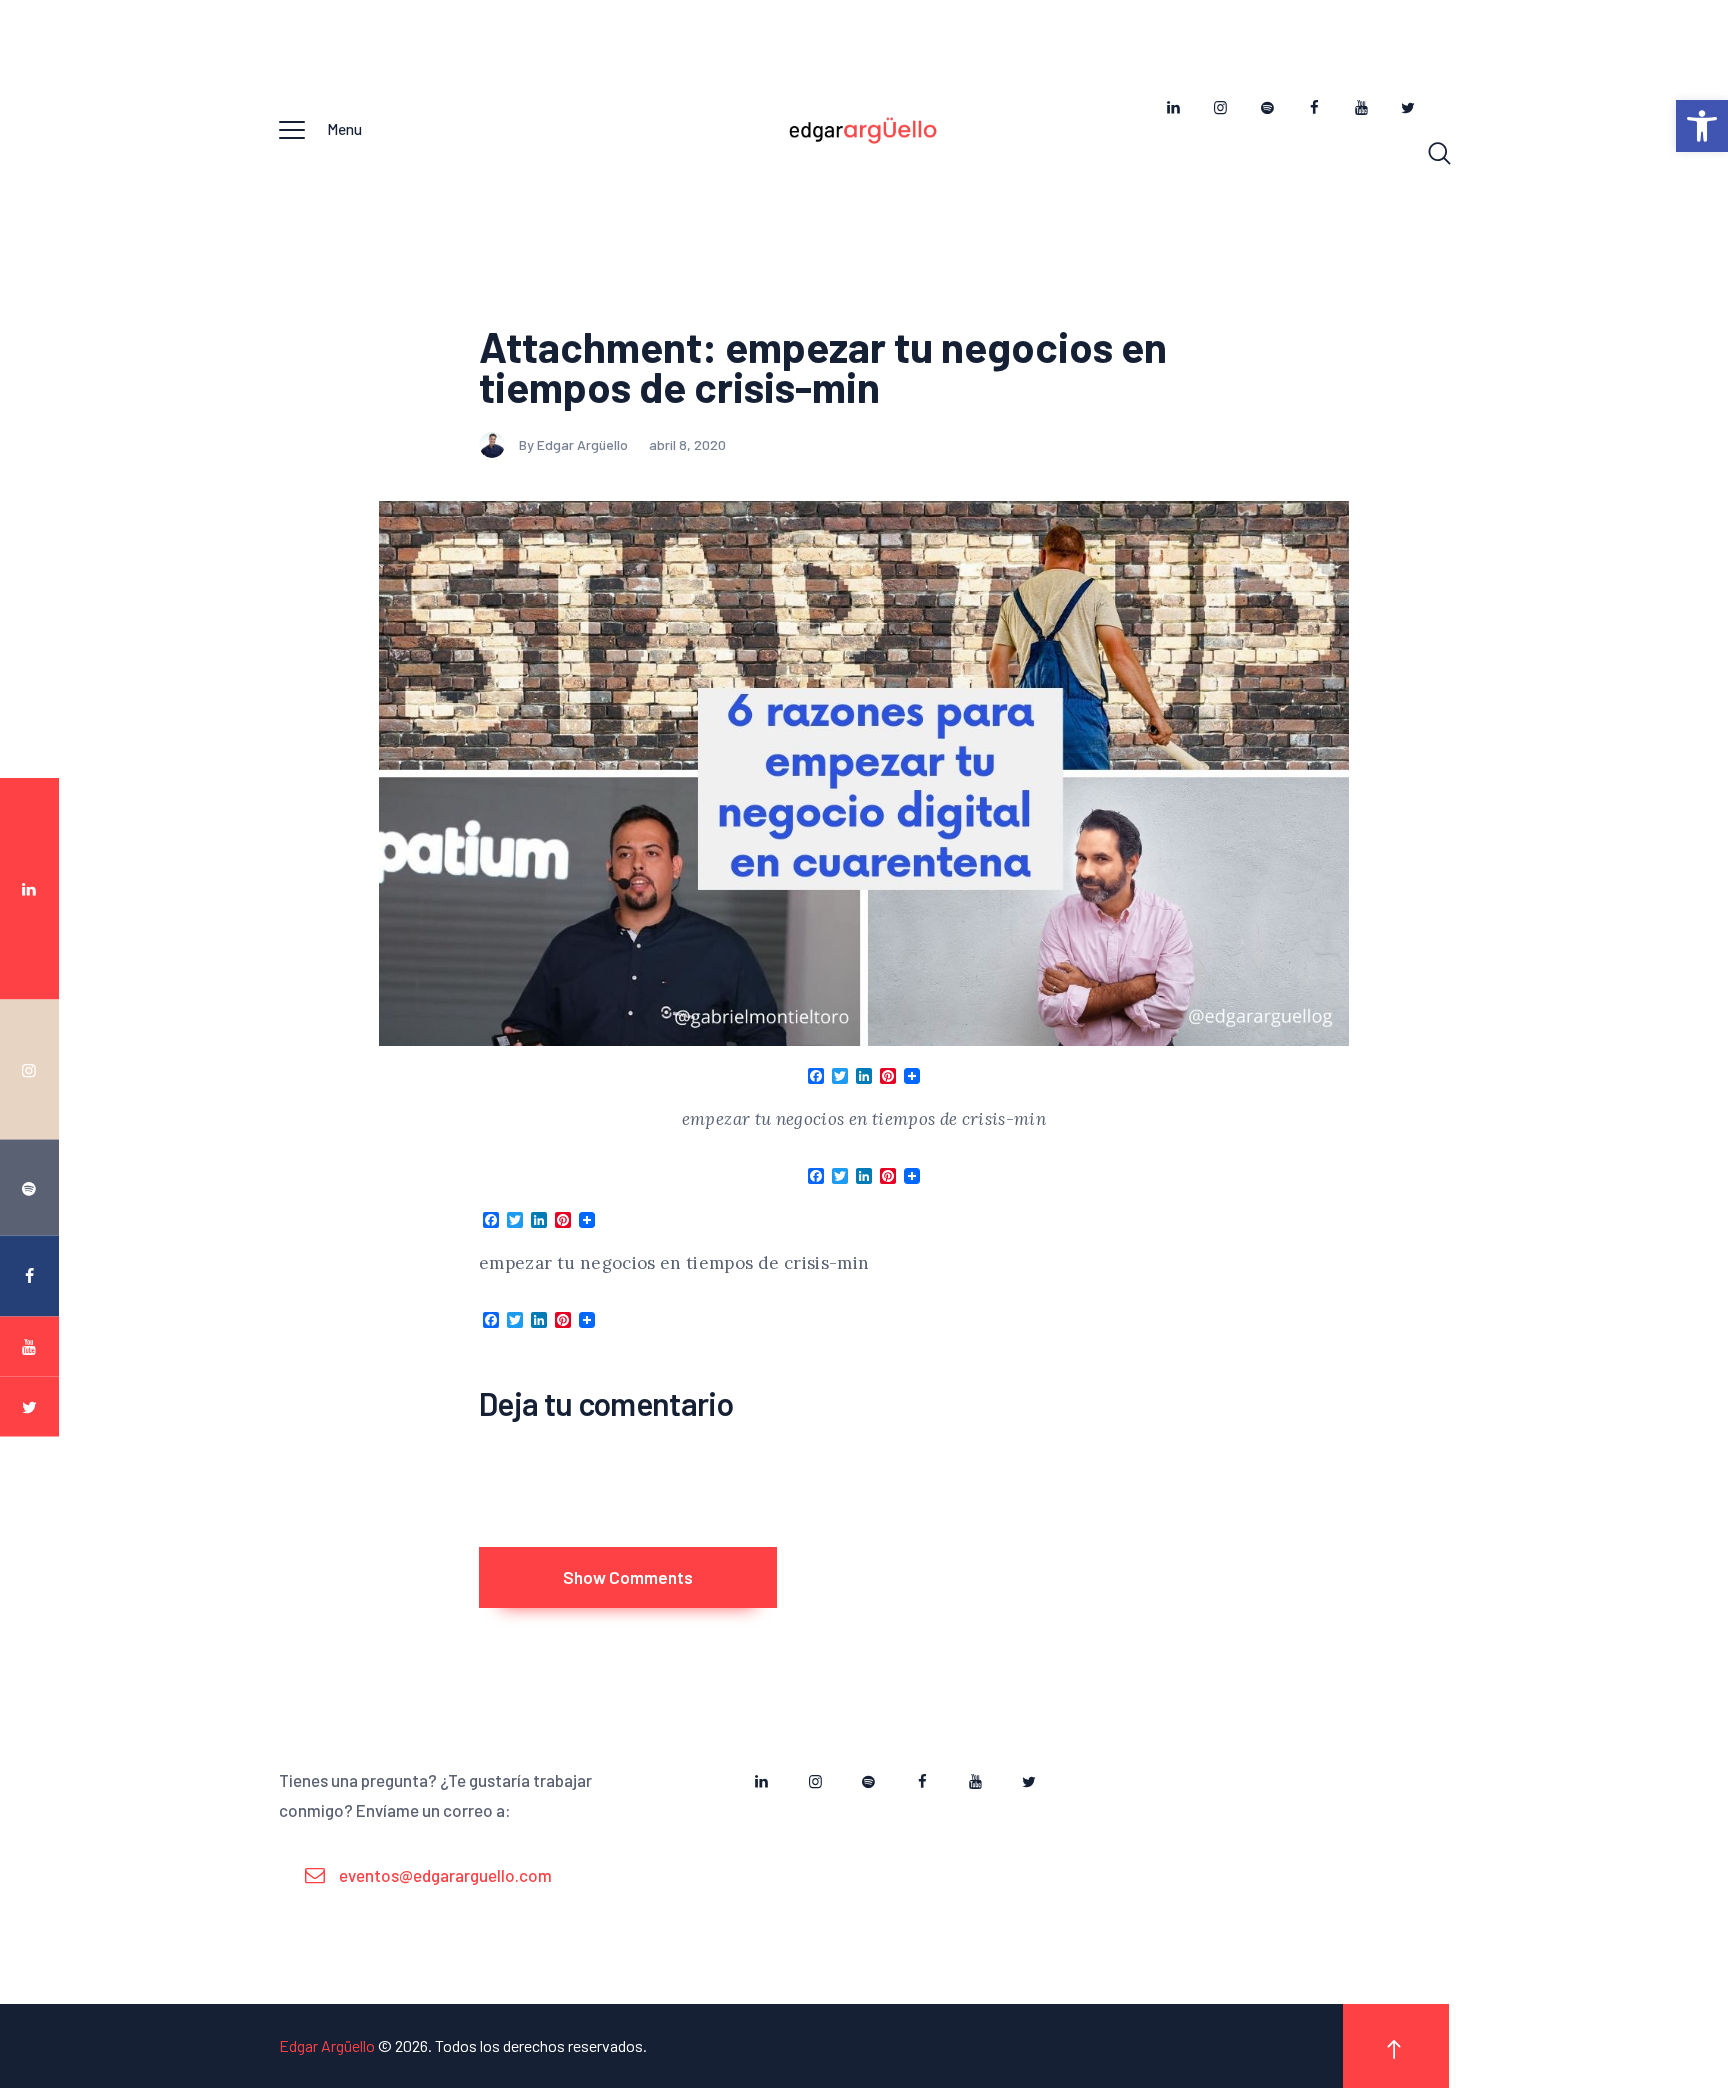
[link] (1702, 126)
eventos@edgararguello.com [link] (445, 1875)
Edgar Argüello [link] (327, 2045)
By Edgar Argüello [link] (575, 444)
